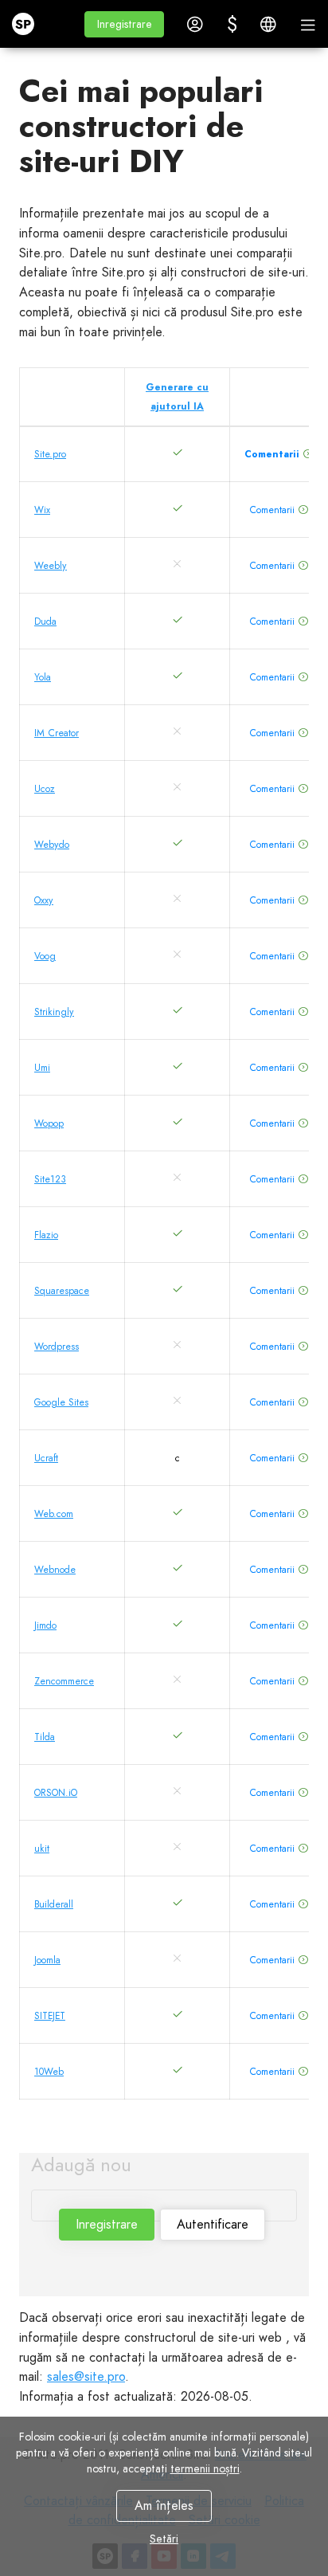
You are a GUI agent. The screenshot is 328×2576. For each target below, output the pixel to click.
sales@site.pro (86, 2376)
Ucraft (46, 1458)
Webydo (52, 845)
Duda (45, 621)
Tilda (45, 1737)
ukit (42, 1849)
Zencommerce (64, 1681)
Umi (42, 1068)
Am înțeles (164, 2505)
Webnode (55, 1570)
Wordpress (57, 1347)
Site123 (50, 1179)
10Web (49, 2072)
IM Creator (57, 733)
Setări (164, 2539)
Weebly (51, 566)
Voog (45, 956)
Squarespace (62, 1291)
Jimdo (45, 1625)
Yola (43, 677)
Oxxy (44, 900)
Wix (42, 510)
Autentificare (213, 2224)
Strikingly (54, 1012)
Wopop (49, 1123)
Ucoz (45, 789)
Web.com (54, 1514)
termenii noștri (205, 2468)
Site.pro (50, 454)
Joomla (47, 1960)
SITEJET (50, 2016)
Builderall (54, 1904)
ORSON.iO (56, 1793)
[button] (124, 24)
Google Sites (61, 1402)
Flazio (46, 1235)
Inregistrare (107, 2224)
